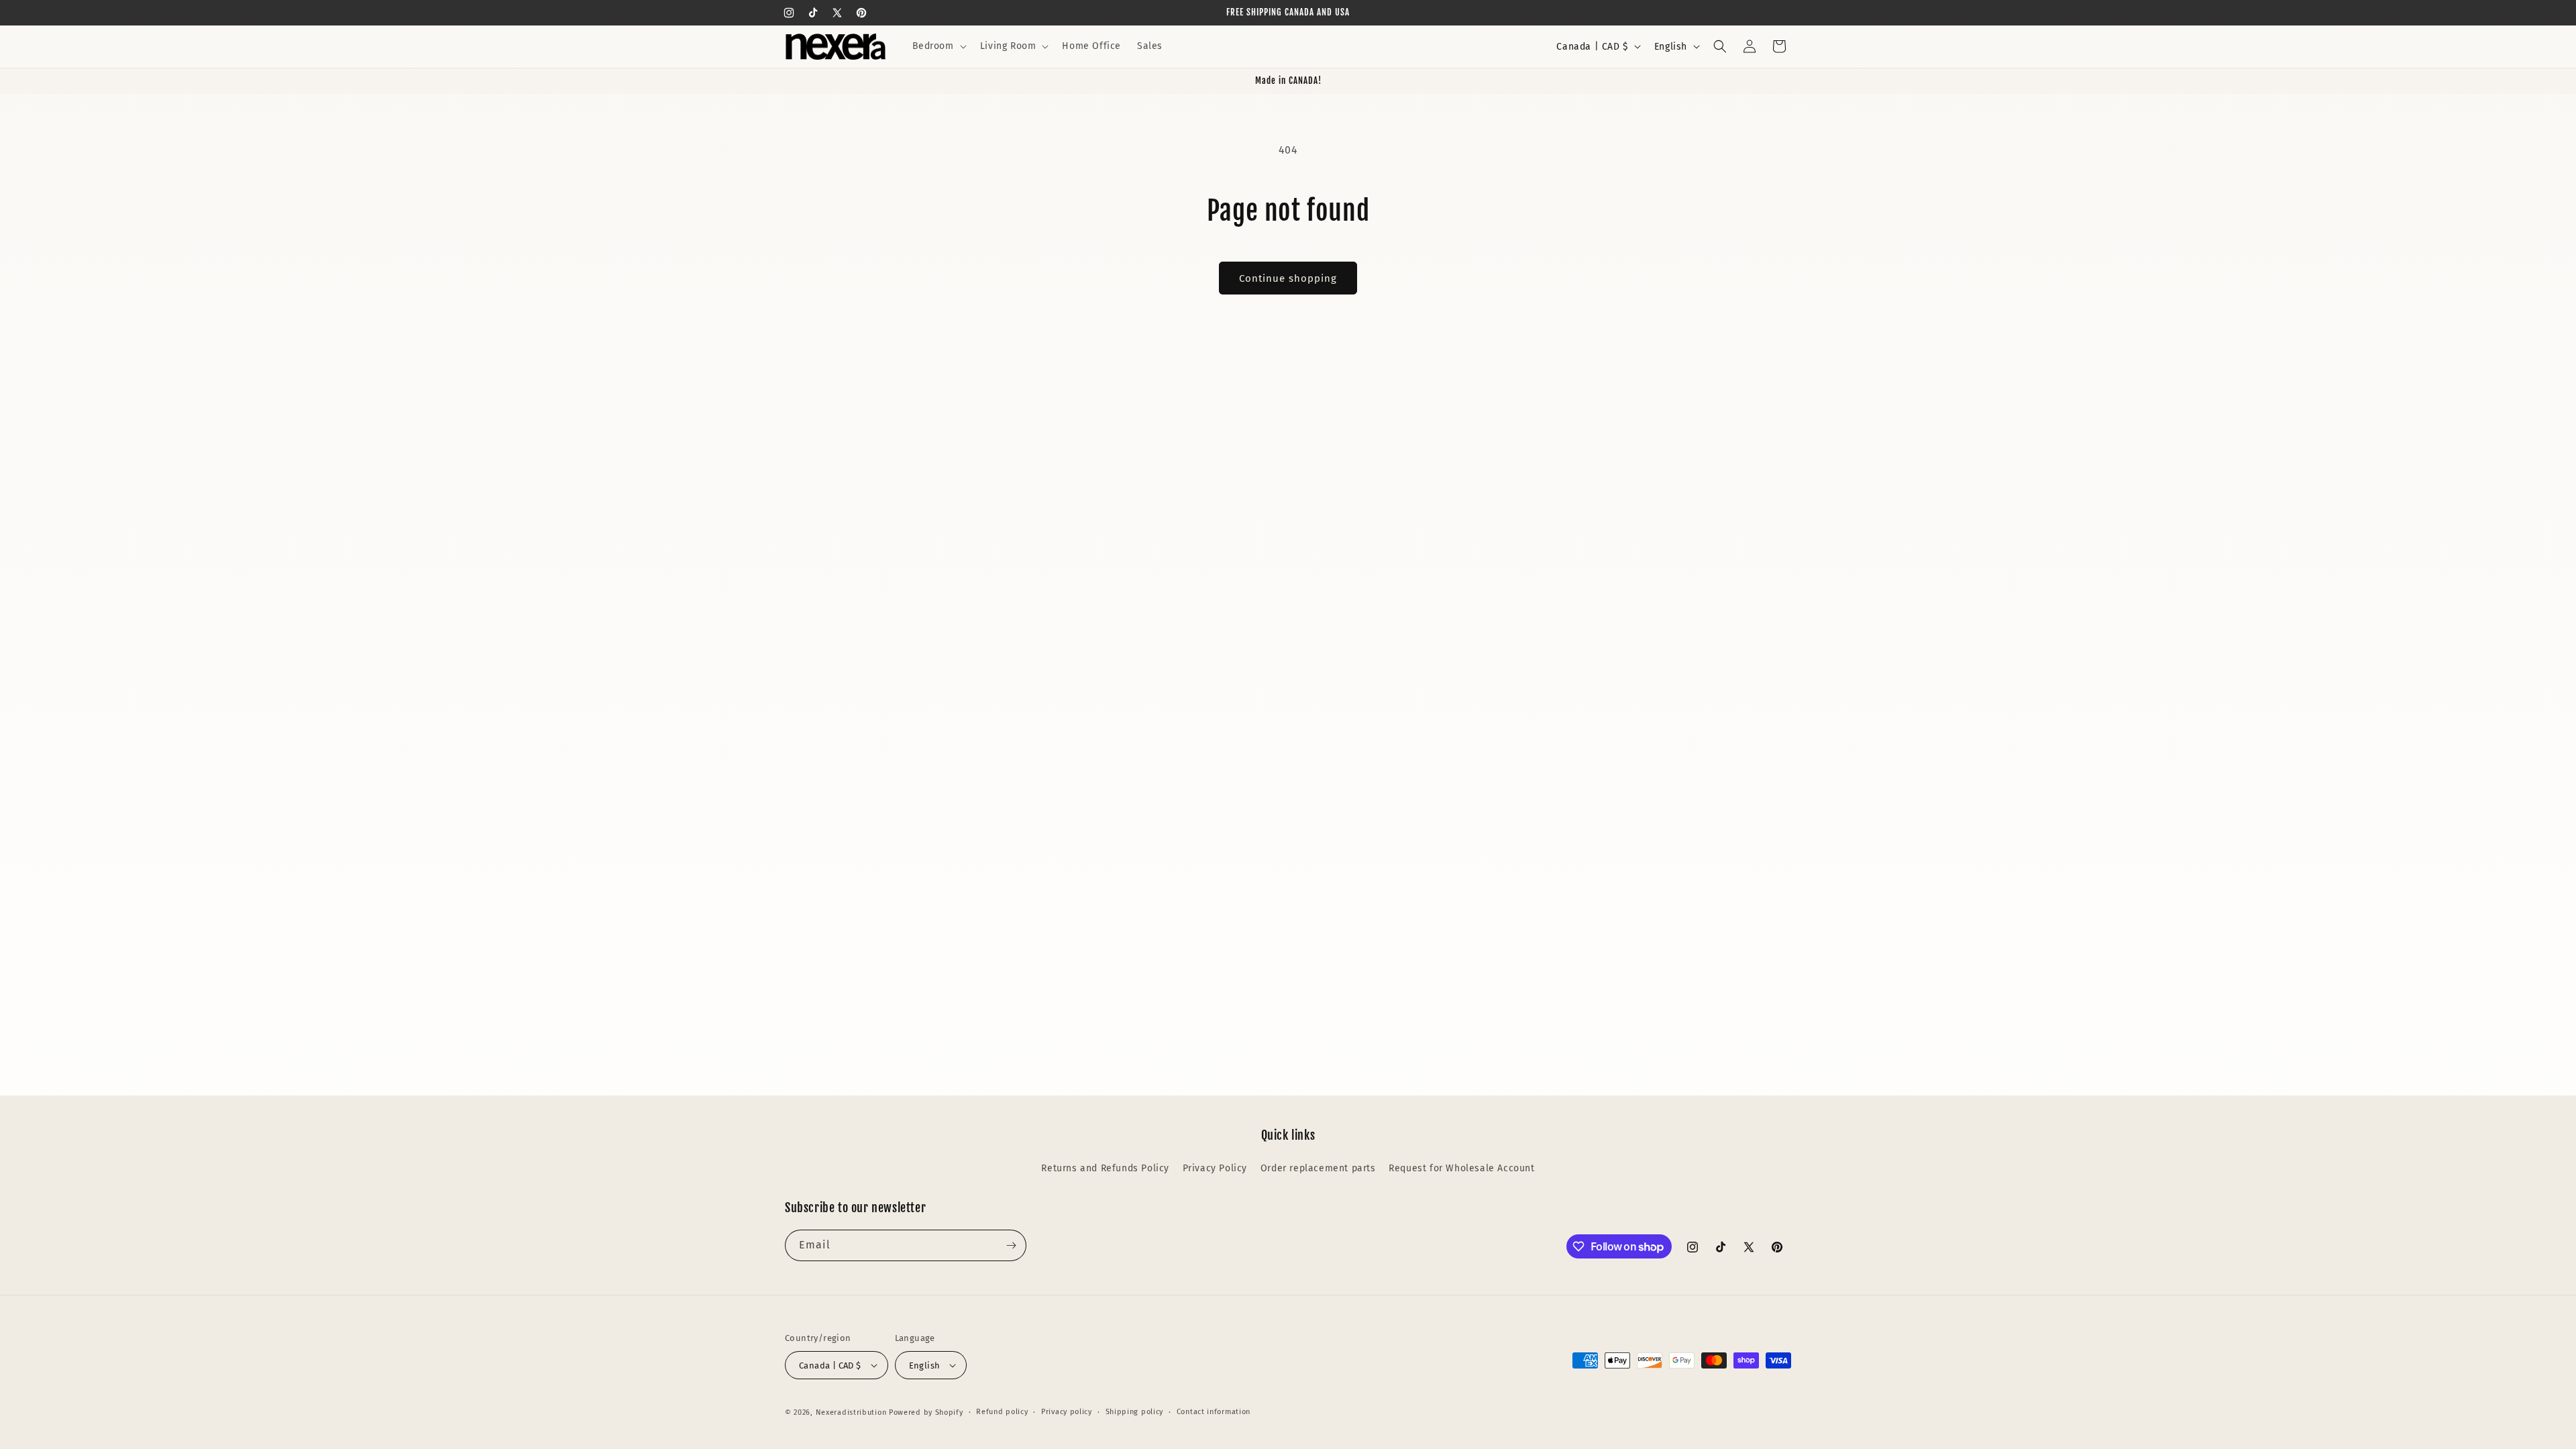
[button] (938, 46)
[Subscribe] (1011, 1245)
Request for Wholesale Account (1461, 1168)
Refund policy (1002, 1412)
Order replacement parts (1318, 1168)
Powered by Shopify (926, 1412)
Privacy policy (1067, 1412)
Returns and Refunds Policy (1105, 1168)
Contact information (1214, 1412)
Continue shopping (1288, 278)
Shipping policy (1135, 1412)
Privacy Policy (1215, 1168)
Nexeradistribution (851, 1412)
